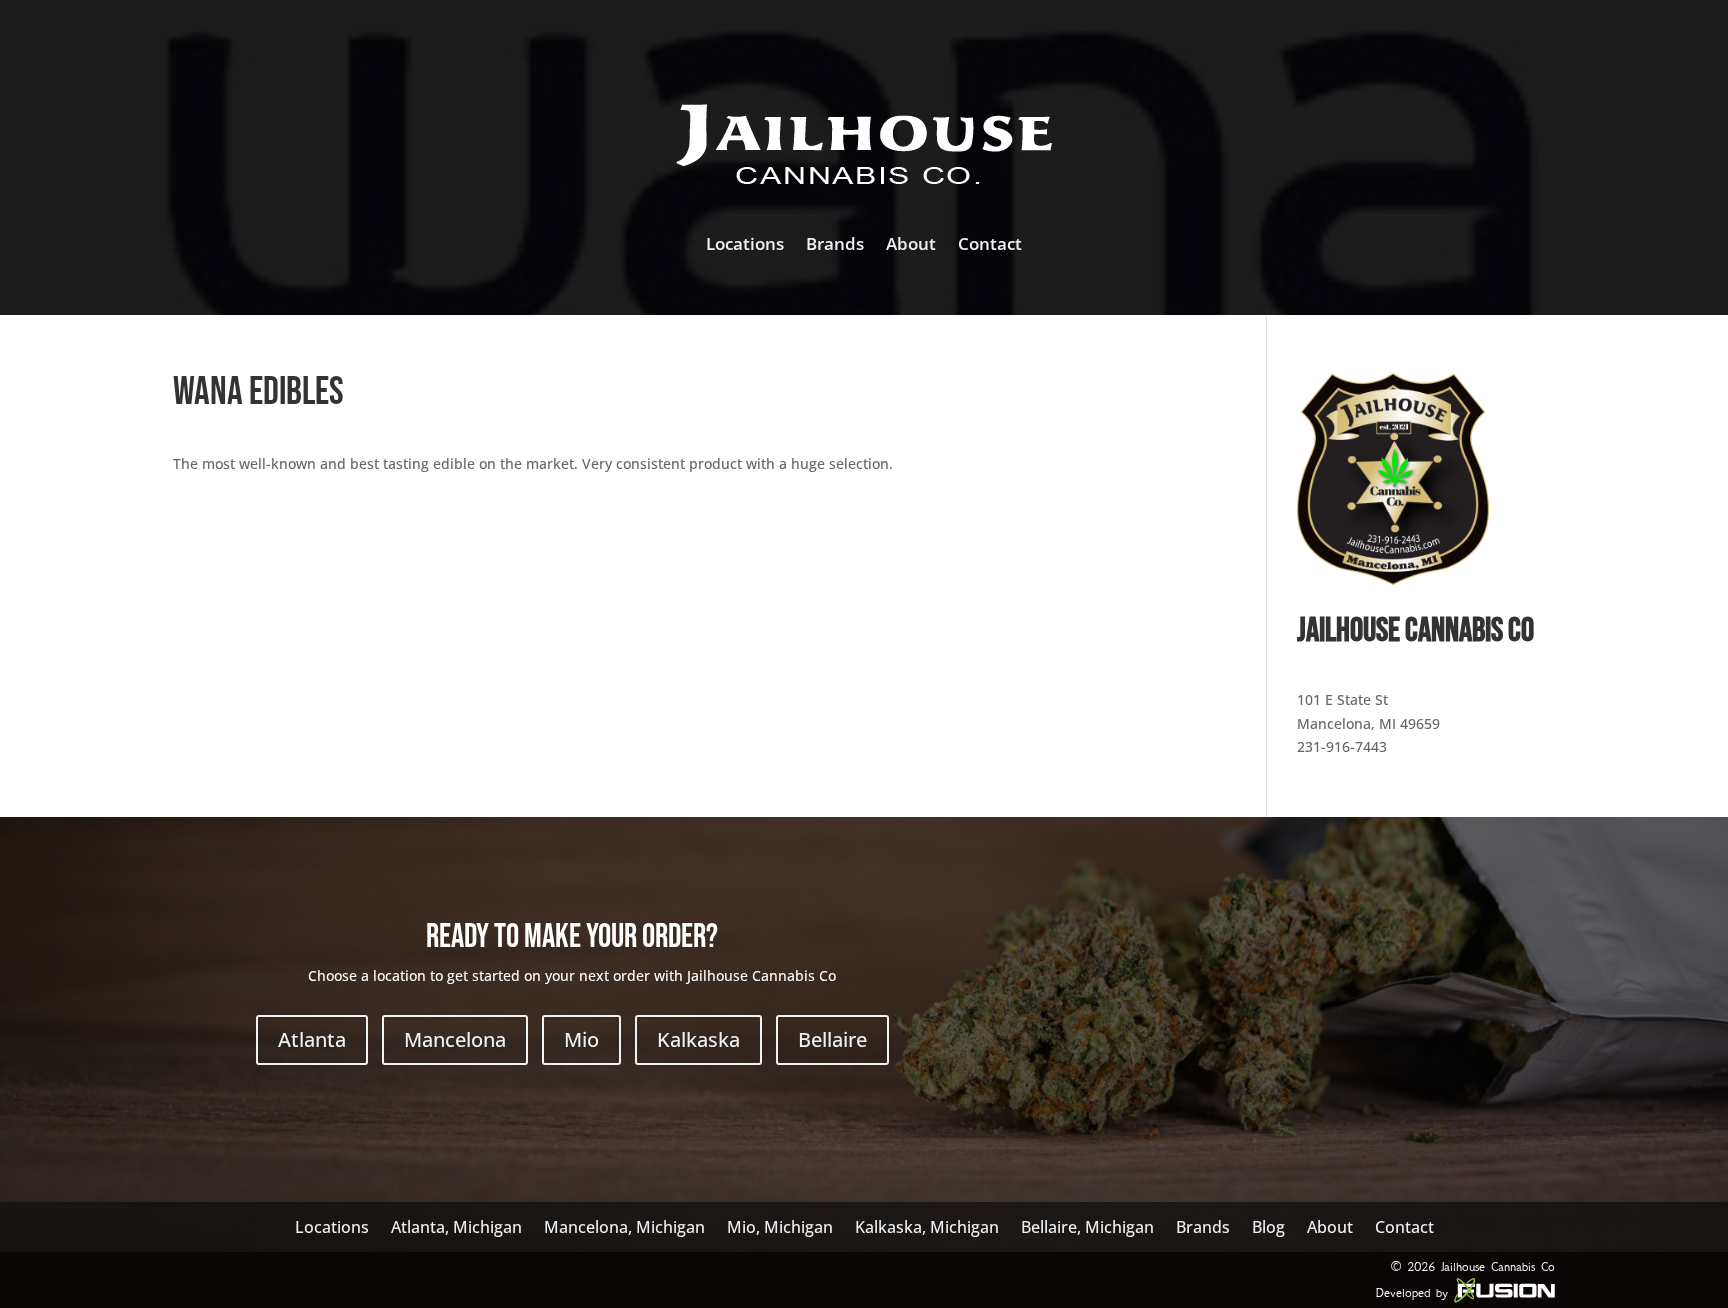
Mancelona (455, 1039)
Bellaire (832, 1039)
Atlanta (312, 1039)
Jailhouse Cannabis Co (1498, 1266)
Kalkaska (698, 1039)
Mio (581, 1039)
